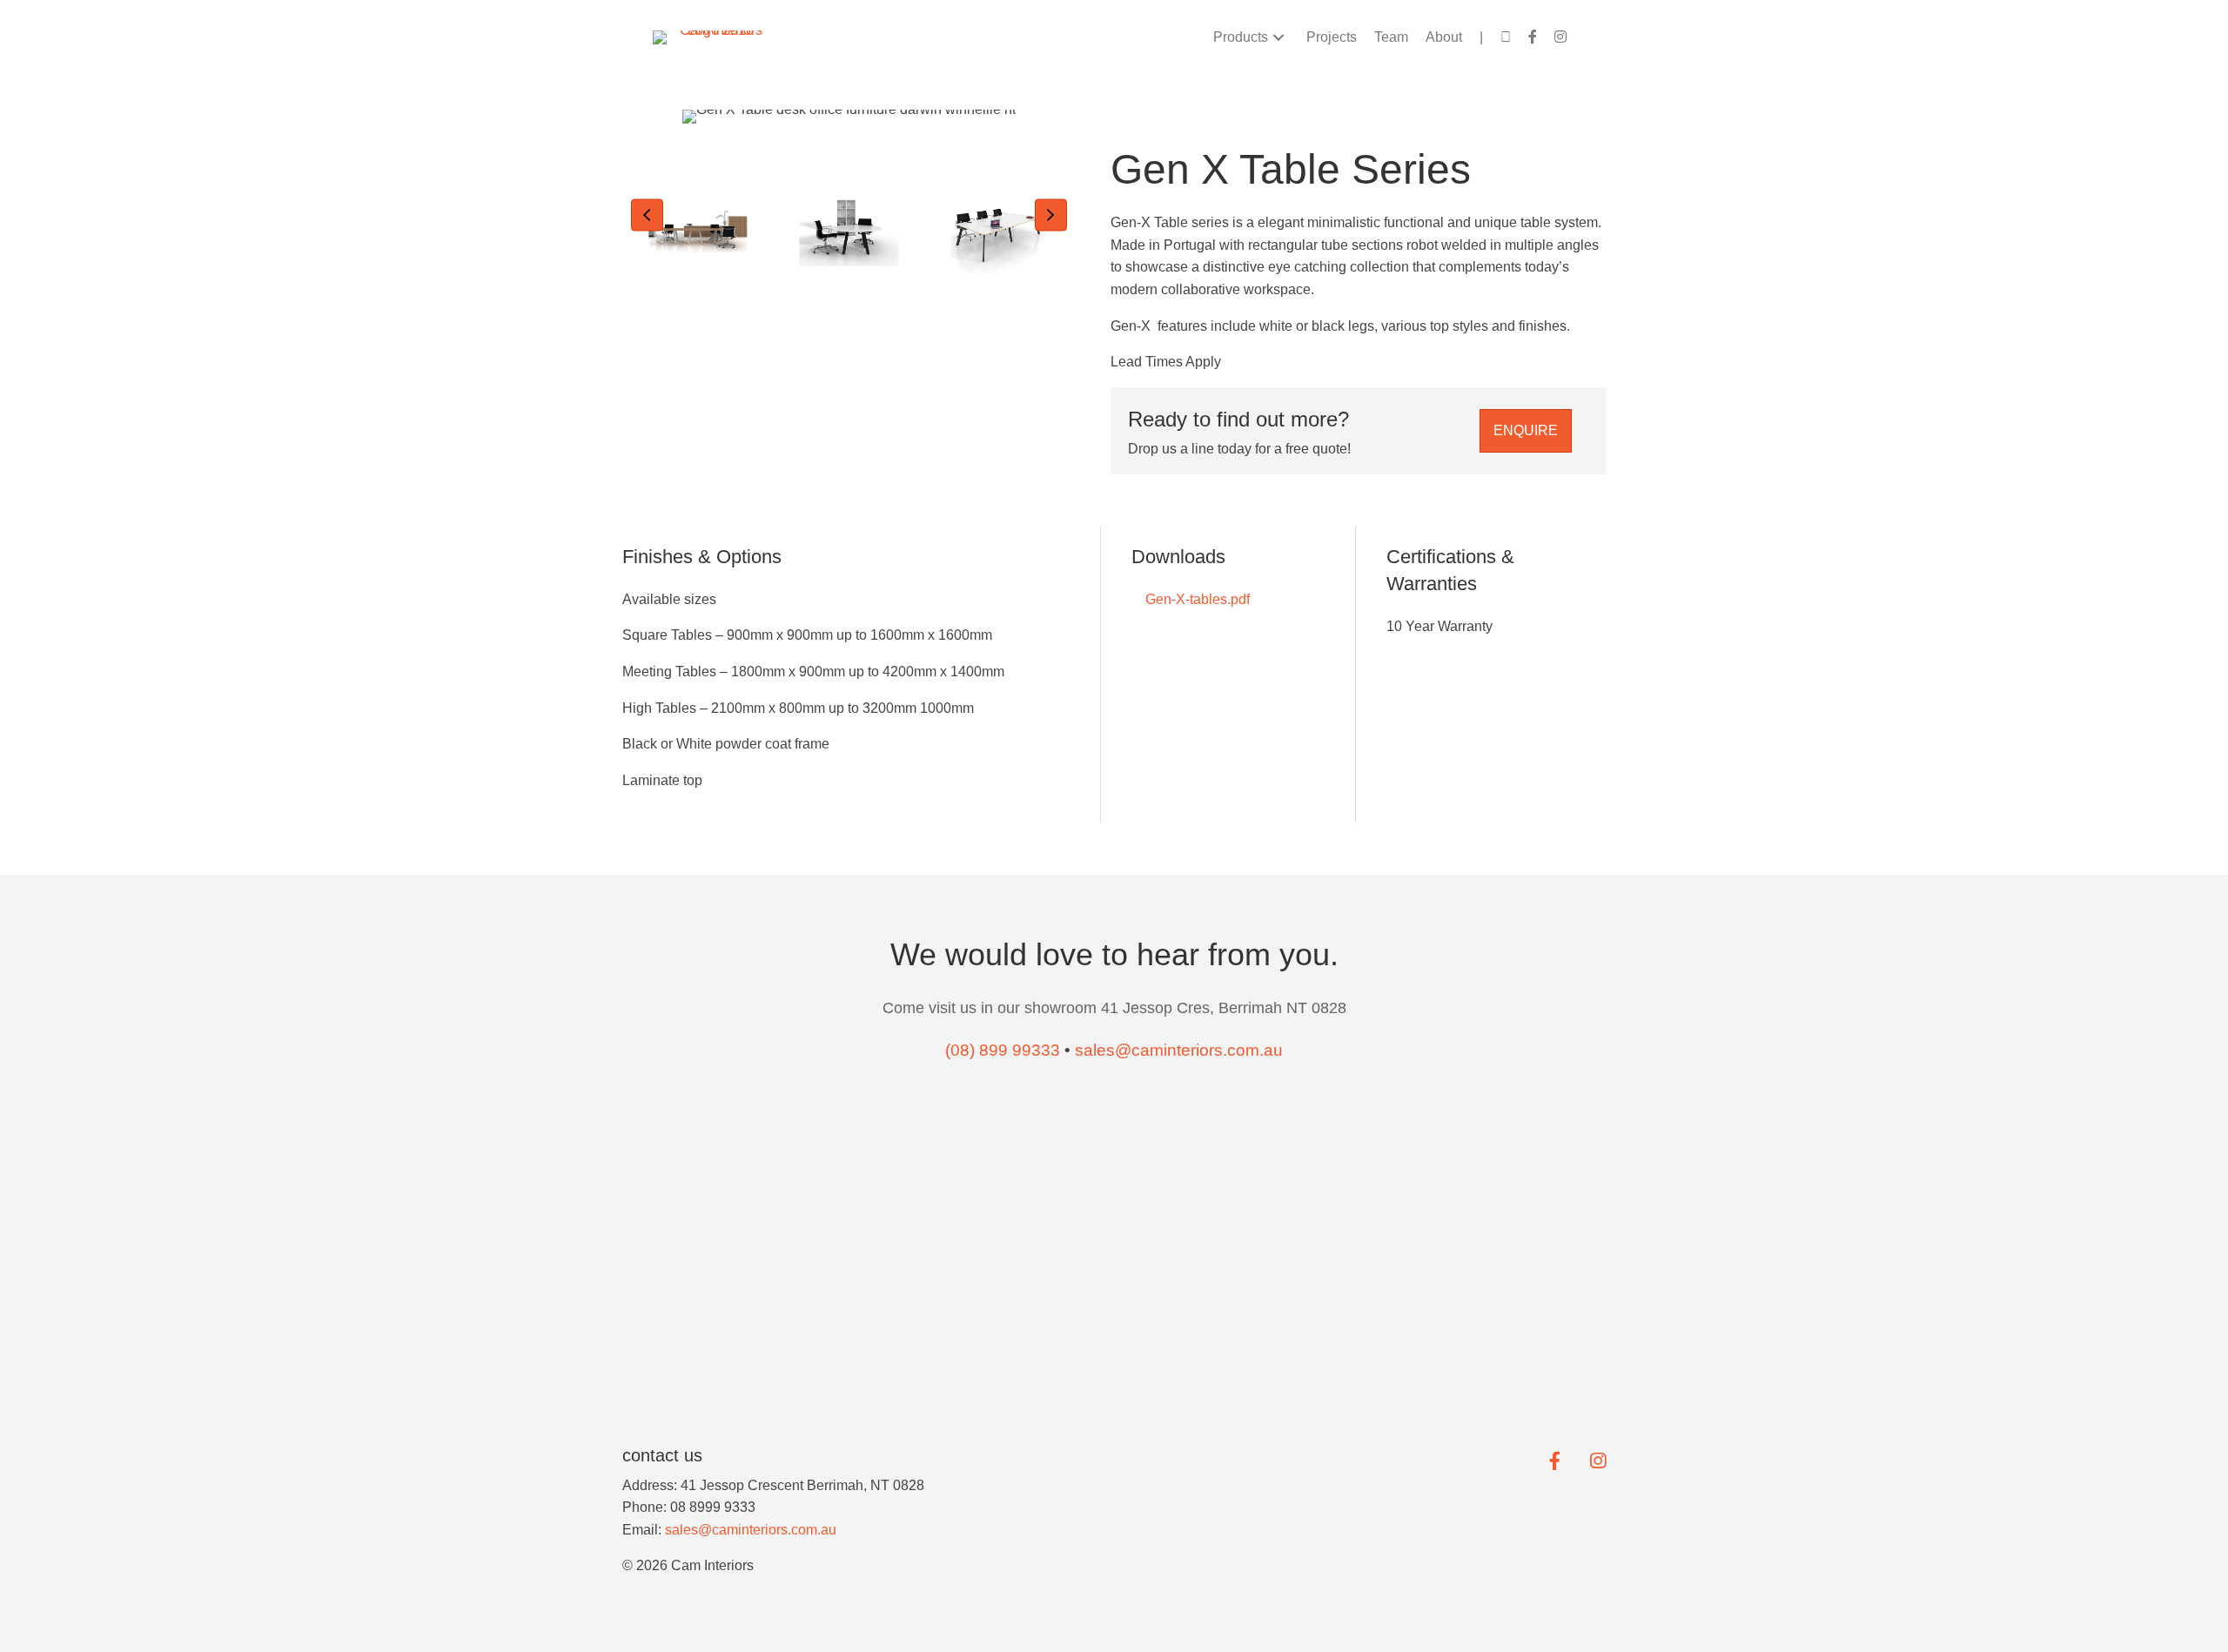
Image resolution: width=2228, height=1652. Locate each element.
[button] (1278, 37)
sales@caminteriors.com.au (751, 1530)
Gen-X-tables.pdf (1196, 599)
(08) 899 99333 (1003, 1050)
